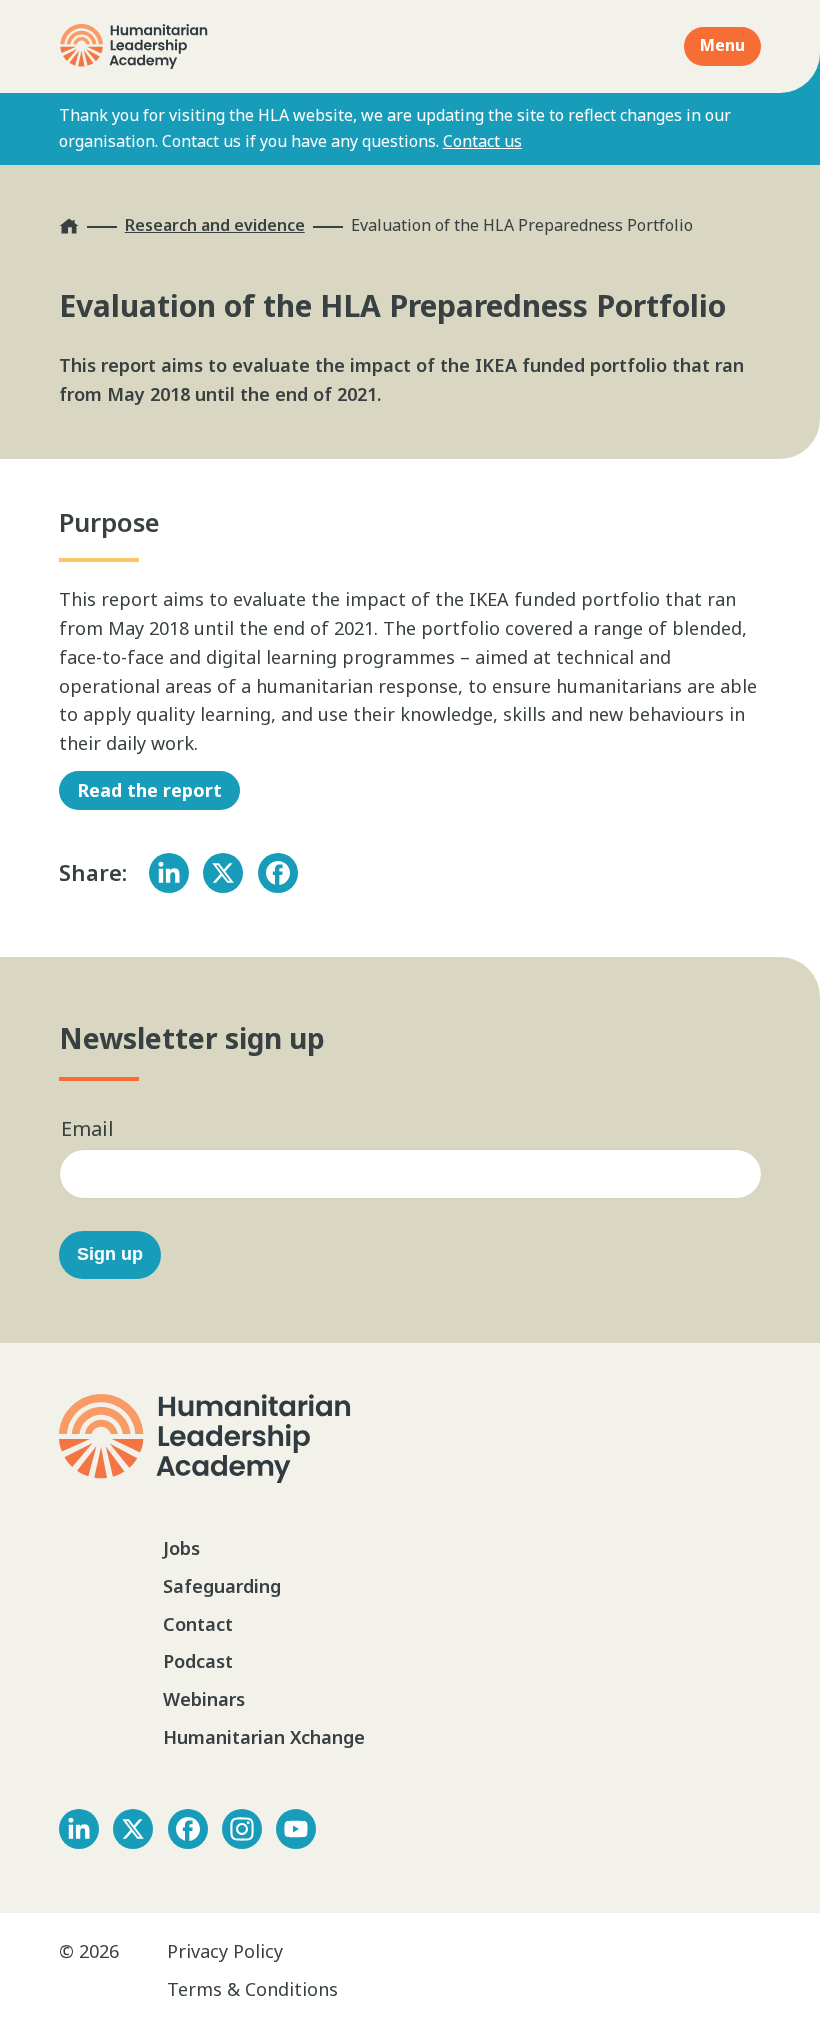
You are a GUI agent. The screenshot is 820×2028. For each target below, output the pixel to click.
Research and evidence (215, 225)
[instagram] (242, 1829)
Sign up (110, 1254)
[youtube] (296, 1829)
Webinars (204, 1699)
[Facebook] (278, 873)
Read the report (149, 790)
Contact (198, 1624)
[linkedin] (79, 1829)
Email (87, 1128)
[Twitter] (223, 873)
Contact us (482, 141)
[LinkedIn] (169, 873)
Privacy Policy (225, 1951)
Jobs (181, 1548)
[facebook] (188, 1829)
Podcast (198, 1661)
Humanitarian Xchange (264, 1737)
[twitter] (133, 1829)
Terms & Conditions (252, 1989)
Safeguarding (222, 1586)
